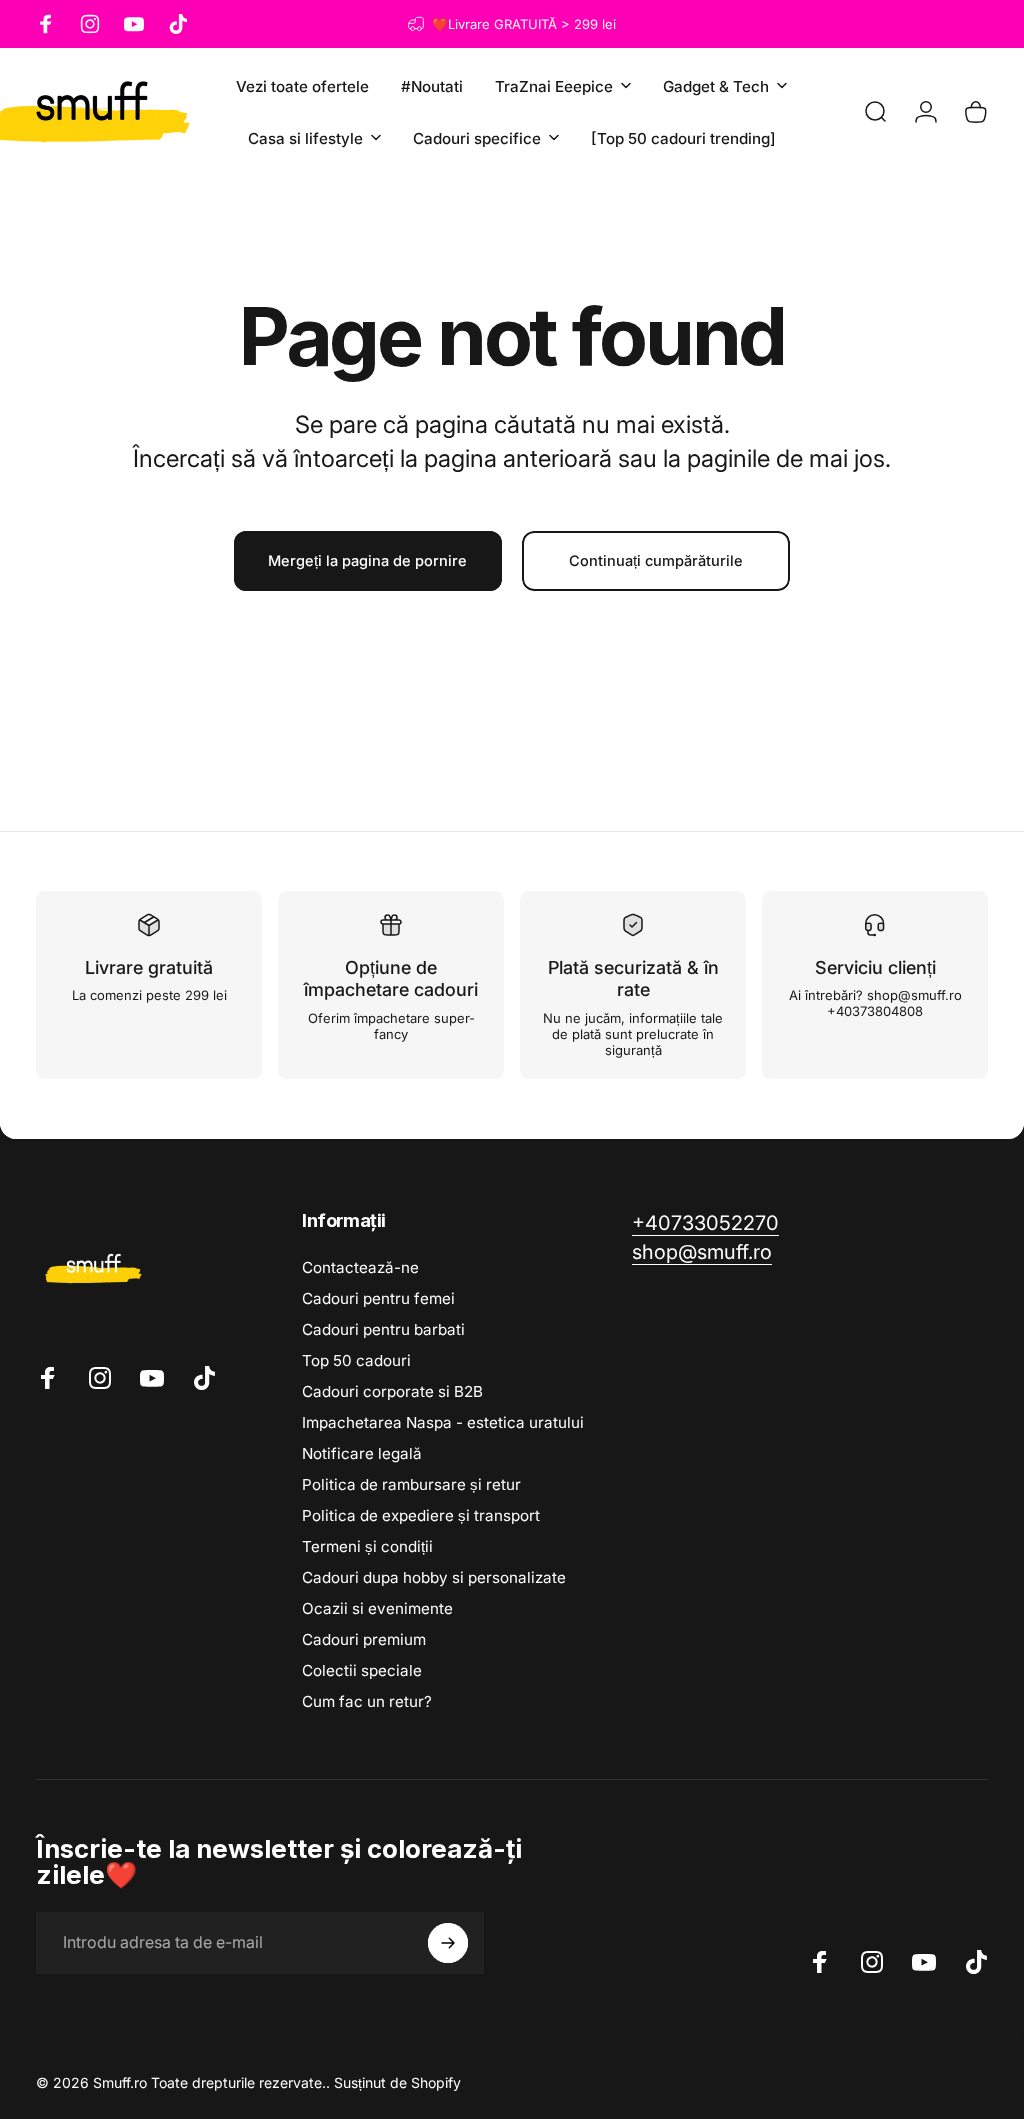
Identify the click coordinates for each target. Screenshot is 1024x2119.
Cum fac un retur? (367, 1701)
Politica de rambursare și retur (411, 1484)
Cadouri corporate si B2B (392, 1391)
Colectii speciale (362, 1670)
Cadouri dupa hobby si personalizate (434, 1577)
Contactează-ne (360, 1267)
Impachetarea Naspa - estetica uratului (443, 1422)
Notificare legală (362, 1453)
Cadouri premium (364, 1639)
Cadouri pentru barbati (383, 1329)
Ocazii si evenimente (377, 1608)
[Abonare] (448, 1943)
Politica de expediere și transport (421, 1515)
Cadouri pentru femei (378, 1298)
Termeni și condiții (367, 1546)
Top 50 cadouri (356, 1360)
